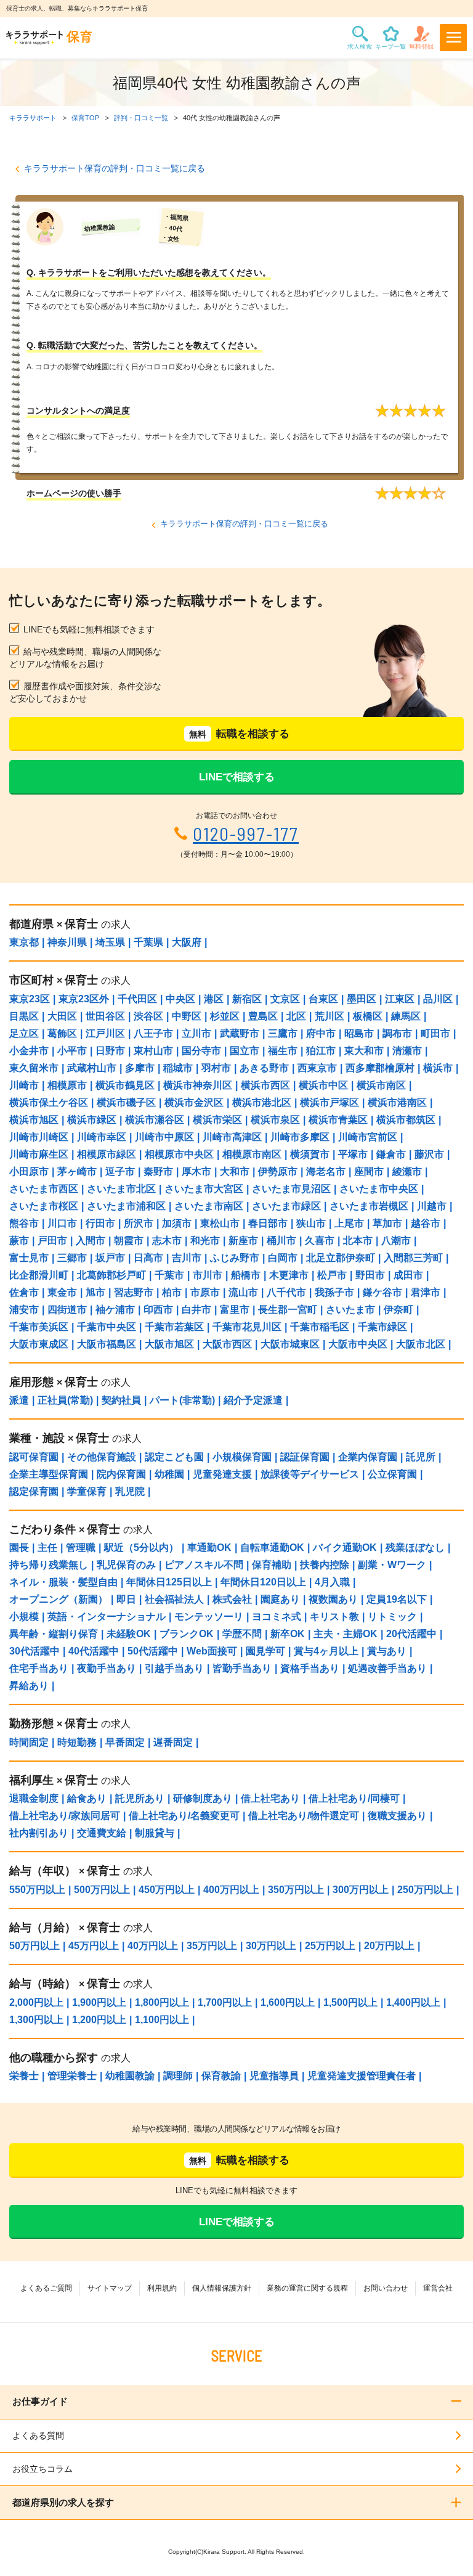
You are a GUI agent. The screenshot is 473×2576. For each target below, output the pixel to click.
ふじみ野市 (235, 1258)
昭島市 (359, 1033)
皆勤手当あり (242, 1668)
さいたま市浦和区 (126, 1206)
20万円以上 (389, 1946)
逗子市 (120, 1171)
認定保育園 (34, 1491)
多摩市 (140, 1068)
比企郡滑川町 (39, 1275)
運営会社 (438, 2288)
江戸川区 (105, 1033)
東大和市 (364, 1051)
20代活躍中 (411, 1634)
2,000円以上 (36, 2002)
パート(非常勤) (182, 1400)
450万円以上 (167, 1890)
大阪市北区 (421, 1344)
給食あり (87, 1798)
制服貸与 (155, 1833)
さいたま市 (350, 1310)
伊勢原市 (278, 1171)
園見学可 (265, 1651)
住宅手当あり (39, 1668)
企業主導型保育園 (49, 1474)
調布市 (397, 1033)
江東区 (400, 999)
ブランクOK (187, 1634)
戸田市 (52, 1241)
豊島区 (263, 1016)
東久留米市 (34, 1068)
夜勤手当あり (107, 1668)
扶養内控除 (325, 1565)
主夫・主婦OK (346, 1634)
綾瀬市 (407, 1171)
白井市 (196, 1310)
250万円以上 (425, 1890)
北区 (296, 1016)
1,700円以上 (225, 2002)
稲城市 (178, 1068)
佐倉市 (24, 1292)
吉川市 (187, 1258)
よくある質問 (38, 2435)
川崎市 (24, 1085)
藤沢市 (429, 1154)
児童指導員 (274, 2076)
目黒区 (24, 1016)
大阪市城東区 (290, 1344)
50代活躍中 (153, 1651)
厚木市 (196, 1171)
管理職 (81, 1548)
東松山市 (220, 1223)
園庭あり (280, 1599)
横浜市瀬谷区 (155, 1120)
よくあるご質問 (46, 2288)
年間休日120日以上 (263, 1582)
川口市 (62, 1223)
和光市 (205, 1241)
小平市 (72, 1051)
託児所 (421, 1457)
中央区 (180, 999)
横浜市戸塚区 (329, 1102)
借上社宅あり (270, 1798)
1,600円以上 (288, 2002)
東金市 (62, 1292)
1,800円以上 (162, 2002)
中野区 (187, 1016)
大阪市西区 (227, 1344)
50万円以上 (34, 1946)
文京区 (285, 999)
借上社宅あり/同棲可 (354, 1798)
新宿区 (247, 999)
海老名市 (326, 1171)
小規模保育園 (242, 1457)
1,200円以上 (99, 2020)
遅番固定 (173, 1742)
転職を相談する (239, 734)
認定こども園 (174, 1457)
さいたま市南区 (209, 1206)
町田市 (435, 1033)
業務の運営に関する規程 (307, 2288)
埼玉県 (110, 942)
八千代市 (286, 1292)
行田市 (100, 1223)
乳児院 (130, 1491)
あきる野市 (264, 1068)
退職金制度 (34, 1798)
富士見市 (29, 1258)
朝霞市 (129, 1241)
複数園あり (333, 1599)
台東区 (323, 999)
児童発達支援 (222, 1474)
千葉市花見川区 (247, 1327)
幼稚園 (169, 1474)
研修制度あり (203, 1798)
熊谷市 (24, 1223)
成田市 (408, 1275)
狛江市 (321, 1051)
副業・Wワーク (392, 1565)
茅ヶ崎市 (77, 1171)
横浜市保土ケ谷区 (49, 1102)
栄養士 (24, 2076)
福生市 (283, 1051)
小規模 (24, 1617)
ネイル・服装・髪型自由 (63, 1582)
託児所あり (140, 1798)
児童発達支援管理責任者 (362, 2076)
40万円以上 (153, 1946)
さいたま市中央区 (379, 1189)
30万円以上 (271, 1946)
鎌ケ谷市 (382, 1292)
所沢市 (139, 1223)
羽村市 (216, 1068)
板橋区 (368, 1016)
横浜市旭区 (34, 1120)
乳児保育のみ (126, 1565)
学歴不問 (242, 1634)
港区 (214, 999)
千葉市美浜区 (39, 1327)
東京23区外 (84, 999)
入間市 (91, 1241)
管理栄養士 (72, 2076)
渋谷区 (148, 1016)
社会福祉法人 (174, 1599)
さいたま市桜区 (44, 1206)
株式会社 (232, 1599)
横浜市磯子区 (126, 1102)
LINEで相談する (237, 777)
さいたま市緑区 (286, 1206)
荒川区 (329, 1016)
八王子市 (153, 1033)
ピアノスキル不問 (204, 1565)
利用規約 (162, 2288)
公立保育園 (392, 1474)
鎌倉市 (391, 1154)
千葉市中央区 (107, 1327)
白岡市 (283, 1258)
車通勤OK (209, 1548)
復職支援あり (397, 1816)
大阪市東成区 (39, 1344)
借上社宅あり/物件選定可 (304, 1816)
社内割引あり (39, 1833)
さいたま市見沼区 (291, 1189)
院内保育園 (121, 1474)
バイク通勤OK (345, 1548)
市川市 (208, 1275)
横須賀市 (310, 1154)
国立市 (245, 1051)
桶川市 (281, 1241)
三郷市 (72, 1258)
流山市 (243, 1292)
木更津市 (289, 1275)
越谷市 (426, 1223)
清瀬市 (407, 1051)
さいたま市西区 (44, 1189)
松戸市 (332, 1275)
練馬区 (406, 1016)
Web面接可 (212, 1651)
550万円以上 (37, 1890)
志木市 (167, 1241)
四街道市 (67, 1310)
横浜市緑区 (92, 1120)
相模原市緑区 (107, 1154)
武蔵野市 (240, 1033)
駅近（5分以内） (141, 1548)
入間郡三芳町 (413, 1258)
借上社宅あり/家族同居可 (65, 1816)
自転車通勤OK (272, 1548)
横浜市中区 (323, 1085)
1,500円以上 (350, 2002)
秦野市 (158, 1171)
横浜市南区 (381, 1085)
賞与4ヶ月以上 (326, 1651)
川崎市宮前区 (368, 1137)
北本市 (358, 1241)
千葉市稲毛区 (320, 1327)
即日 (126, 1599)
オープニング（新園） (59, 1599)
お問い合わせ (386, 2288)
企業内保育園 (368, 1457)
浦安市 (24, 1310)
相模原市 (67, 1085)
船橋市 (246, 1275)
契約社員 (121, 1400)
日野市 (110, 1051)
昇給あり (29, 1686)
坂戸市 (110, 1258)
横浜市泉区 (275, 1120)
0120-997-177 (246, 834)
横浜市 (438, 1068)
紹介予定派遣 (253, 1400)
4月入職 (332, 1582)
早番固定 (125, 1742)
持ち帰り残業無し (49, 1565)
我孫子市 (334, 1292)
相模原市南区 (252, 1154)
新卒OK (288, 1634)
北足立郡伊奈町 (341, 1258)
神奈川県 (67, 942)
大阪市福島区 (107, 1344)
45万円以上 (94, 1946)
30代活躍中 (34, 1651)
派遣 (19, 1400)
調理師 (178, 2076)
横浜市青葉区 (338, 1120)
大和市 (235, 1171)
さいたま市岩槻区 (369, 1206)
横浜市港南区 (397, 1102)
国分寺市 (201, 1051)
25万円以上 (330, 1946)
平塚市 (353, 1154)
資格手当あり (310, 1668)
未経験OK (129, 1634)
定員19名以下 (397, 1599)
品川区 (438, 999)
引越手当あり (174, 1668)
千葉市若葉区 (174, 1327)
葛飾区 (62, 1033)
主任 (47, 1548)
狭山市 (311, 1223)
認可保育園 (34, 1457)
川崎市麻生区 (39, 1154)
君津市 (426, 1292)
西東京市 (317, 1068)
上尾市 (349, 1223)
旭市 (95, 1292)
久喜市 (320, 1241)
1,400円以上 (413, 2002)
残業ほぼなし (415, 1548)
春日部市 (268, 1223)
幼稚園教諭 (130, 2076)
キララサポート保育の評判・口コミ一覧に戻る (115, 168)
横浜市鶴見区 (125, 1085)
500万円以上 (102, 1890)
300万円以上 (361, 1890)
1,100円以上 (162, 2020)
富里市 (235, 1310)
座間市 (369, 1171)
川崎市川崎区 (39, 1137)
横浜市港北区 (262, 1102)
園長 (19, 1548)
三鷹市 (283, 1033)
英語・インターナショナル (107, 1617)
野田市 (370, 1275)
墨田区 (362, 999)
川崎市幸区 (102, 1137)
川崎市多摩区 (300, 1137)
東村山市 (153, 1051)
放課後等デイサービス (310, 1474)
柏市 (172, 1292)
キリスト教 (334, 1617)
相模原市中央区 (179, 1154)
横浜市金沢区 (194, 1102)
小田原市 (29, 1171)
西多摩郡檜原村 (380, 1068)
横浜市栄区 (217, 1120)
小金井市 (29, 1051)
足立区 (24, 1033)
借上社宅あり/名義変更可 (184, 1816)
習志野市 (134, 1292)
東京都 (24, 942)
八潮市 (396, 1241)
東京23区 (30, 999)
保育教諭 (221, 2076)
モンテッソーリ (209, 1617)
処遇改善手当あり (387, 1668)
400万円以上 (231, 1890)
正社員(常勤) (65, 1400)
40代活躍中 (94, 1651)
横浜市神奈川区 (198, 1085)
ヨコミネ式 (277, 1617)
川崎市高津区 (232, 1137)
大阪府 (187, 942)
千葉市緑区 (382, 1327)
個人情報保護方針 (222, 2288)
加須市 (177, 1223)
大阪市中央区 (358, 1344)
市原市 (205, 1292)
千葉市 (169, 1275)
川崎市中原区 (164, 1137)
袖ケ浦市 (115, 1310)
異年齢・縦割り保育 (54, 1634)
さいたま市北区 (121, 1189)
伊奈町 (398, 1310)
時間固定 (29, 1742)
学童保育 (87, 1491)
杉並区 (225, 1016)
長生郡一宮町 (288, 1310)
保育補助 (272, 1565)
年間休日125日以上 (169, 1582)
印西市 (158, 1310)
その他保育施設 (102, 1457)
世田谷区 (105, 1016)
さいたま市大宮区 (204, 1189)
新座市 (243, 1241)
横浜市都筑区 (406, 1120)
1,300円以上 (36, 2020)
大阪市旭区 (169, 1344)
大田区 (62, 1016)
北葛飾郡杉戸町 (111, 1275)
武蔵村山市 (92, 1068)
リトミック (392, 1617)
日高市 (148, 1258)
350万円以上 (296, 1890)
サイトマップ (110, 2288)
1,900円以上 (99, 2002)
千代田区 (137, 999)
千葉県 (148, 942)
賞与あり (387, 1651)
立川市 (196, 1033)
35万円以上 (212, 1946)
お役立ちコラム (42, 2469)
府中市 (321, 1033)
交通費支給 (102, 1833)
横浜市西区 (265, 1085)
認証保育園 (305, 1457)
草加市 (387, 1223)
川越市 (432, 1206)
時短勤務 (77, 1742)
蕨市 (19, 1241)
